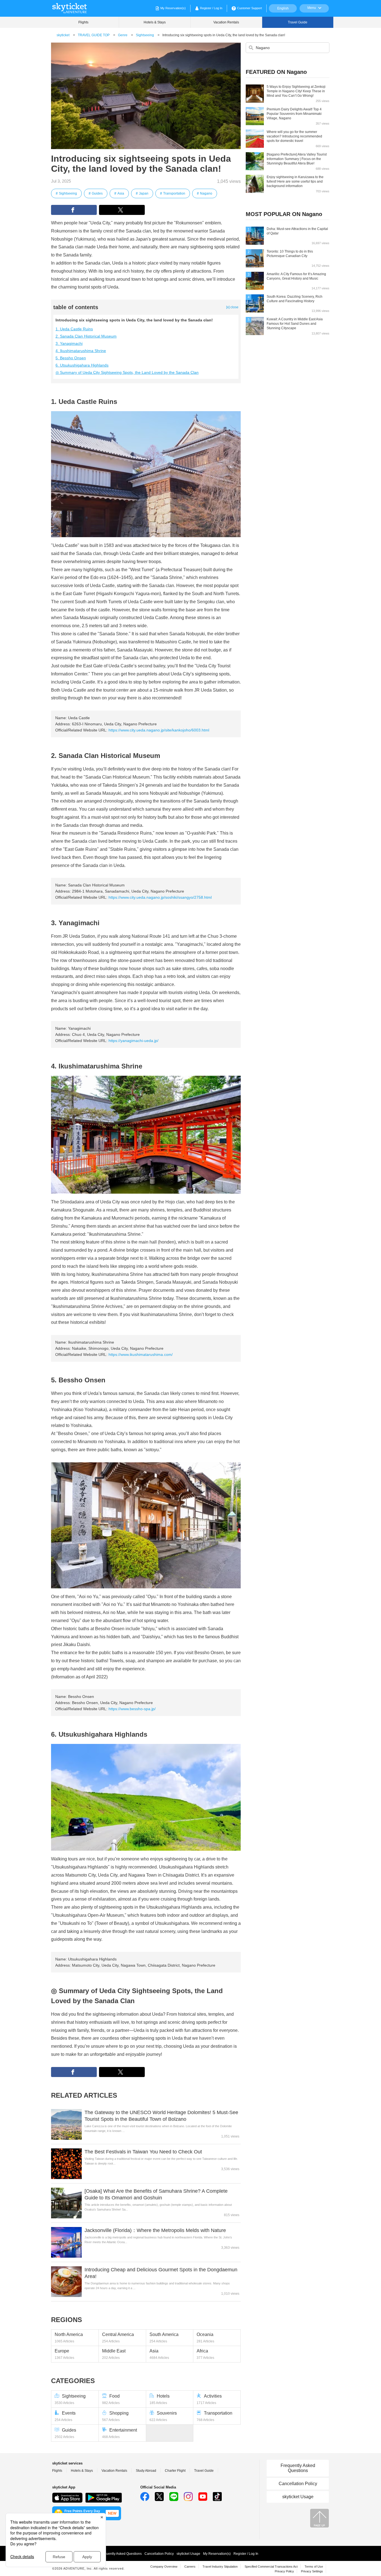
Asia (121, 193)
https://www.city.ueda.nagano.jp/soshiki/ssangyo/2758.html (160, 897)
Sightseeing (68, 193)
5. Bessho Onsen (71, 358)
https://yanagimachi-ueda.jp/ (133, 1041)
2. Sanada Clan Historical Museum (86, 336)
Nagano (206, 193)
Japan (144, 193)
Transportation (174, 193)
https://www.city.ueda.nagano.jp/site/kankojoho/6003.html (159, 730)
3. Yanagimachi (69, 343)
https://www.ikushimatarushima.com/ (141, 1354)
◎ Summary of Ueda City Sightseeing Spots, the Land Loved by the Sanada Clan (127, 372)
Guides (97, 193)
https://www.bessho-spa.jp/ (132, 1709)
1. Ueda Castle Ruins (74, 329)
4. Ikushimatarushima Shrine (81, 351)
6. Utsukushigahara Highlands (82, 365)
